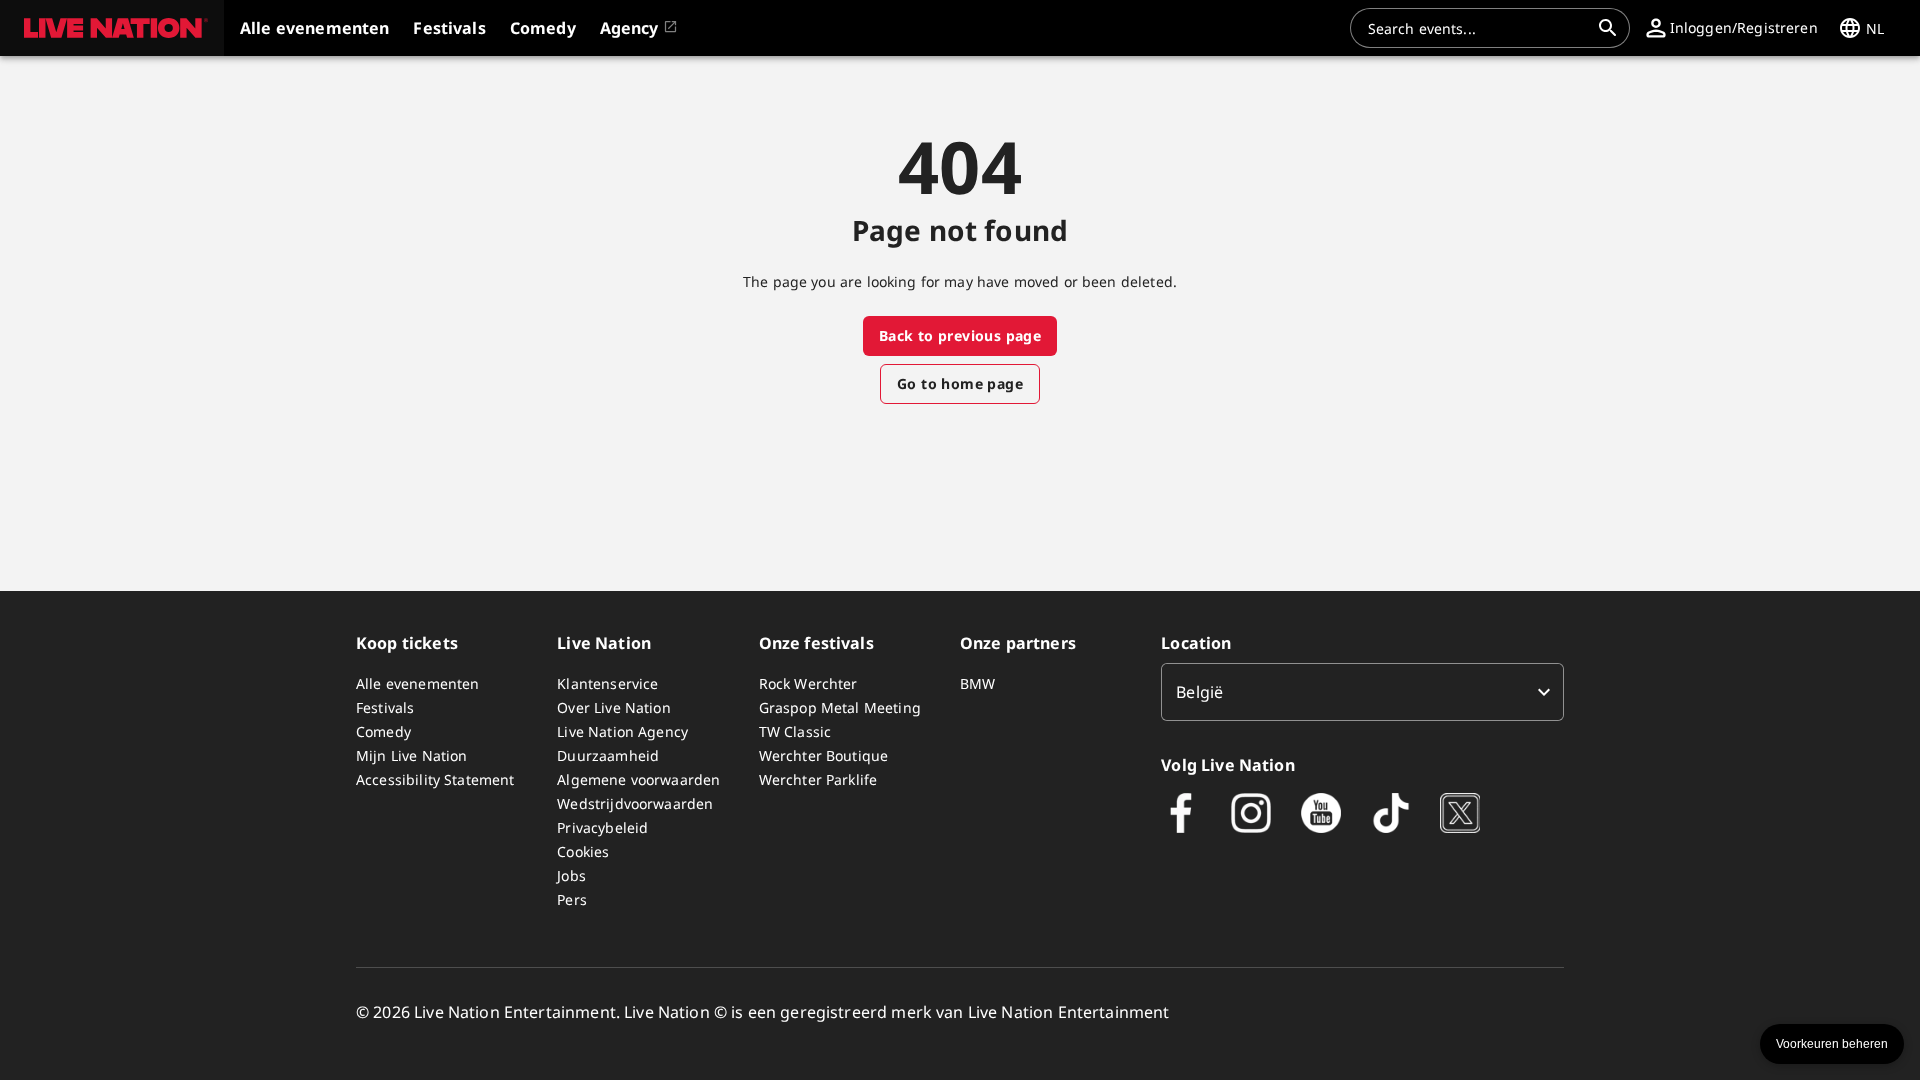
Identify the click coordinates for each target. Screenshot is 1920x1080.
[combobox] (1478, 28)
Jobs (571, 875)
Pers (572, 899)
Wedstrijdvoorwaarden (635, 803)
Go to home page (960, 383)
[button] (112, 28)
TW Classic (795, 731)
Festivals (385, 707)
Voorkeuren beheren (1832, 1044)
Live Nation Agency (622, 731)
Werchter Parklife (818, 779)
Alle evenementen (417, 683)
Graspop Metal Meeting (840, 707)
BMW (977, 683)
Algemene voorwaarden (638, 779)
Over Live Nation (613, 707)
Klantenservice (607, 683)
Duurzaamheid (608, 755)
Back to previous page (960, 335)
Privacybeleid (602, 827)
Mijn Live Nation (411, 755)
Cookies (583, 851)
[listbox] (1362, 692)
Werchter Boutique (824, 755)
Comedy (383, 731)
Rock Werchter (808, 683)
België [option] (1199, 692)
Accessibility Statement (435, 779)
